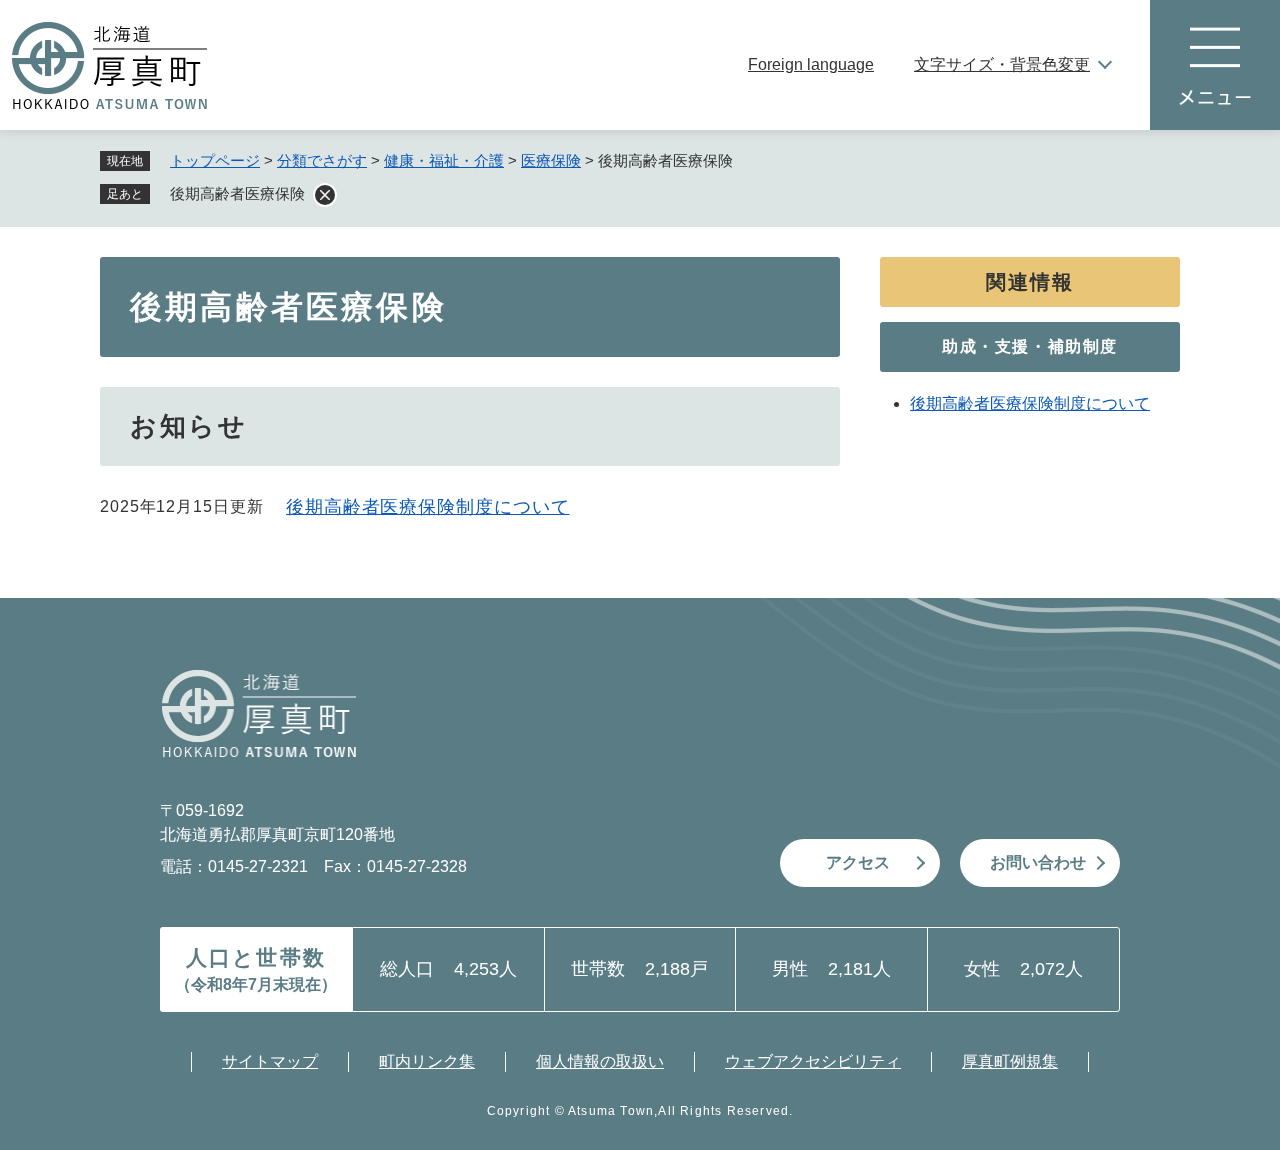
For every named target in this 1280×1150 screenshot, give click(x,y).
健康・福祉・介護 (444, 160)
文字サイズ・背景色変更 (1002, 64)
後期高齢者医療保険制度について (428, 507)
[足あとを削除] (325, 195)
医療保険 (551, 160)
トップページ (215, 160)
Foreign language (811, 64)
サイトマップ (270, 1061)
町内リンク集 (427, 1061)
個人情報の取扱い (600, 1061)
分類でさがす (322, 160)
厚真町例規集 (1010, 1061)
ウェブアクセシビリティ (813, 1061)
